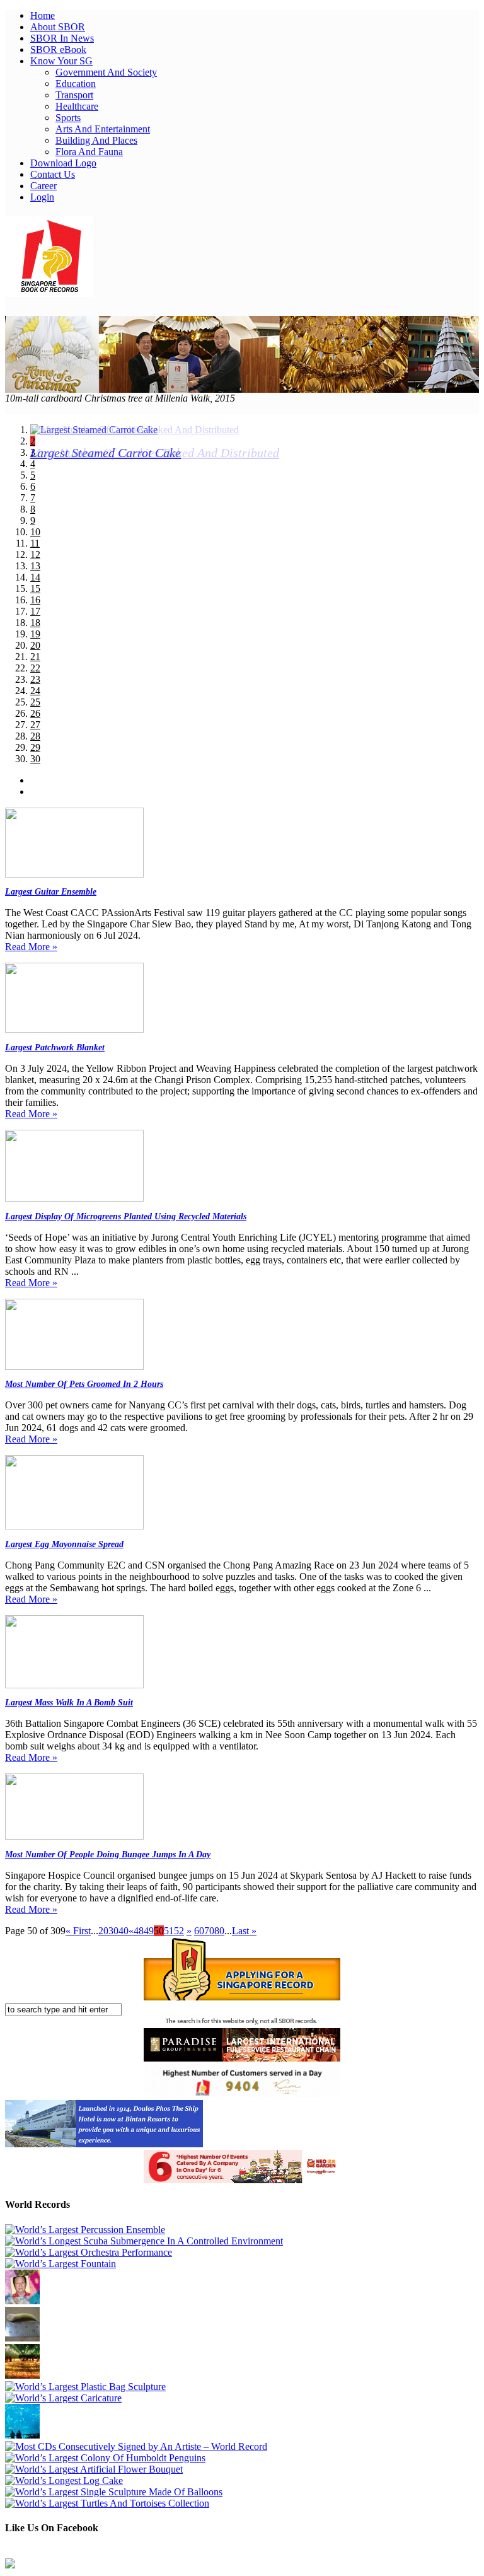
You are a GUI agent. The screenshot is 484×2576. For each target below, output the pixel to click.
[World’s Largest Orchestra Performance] (89, 2252)
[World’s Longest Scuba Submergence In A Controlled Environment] (144, 2241)
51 (169, 1931)
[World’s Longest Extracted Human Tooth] (22, 2338)
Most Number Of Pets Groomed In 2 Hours (84, 1384)
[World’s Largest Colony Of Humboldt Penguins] (105, 2458)
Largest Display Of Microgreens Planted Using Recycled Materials (126, 1216)
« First (78, 1931)
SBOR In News (62, 38)
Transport (74, 95)
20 (103, 1931)
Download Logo (63, 163)
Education (76, 84)
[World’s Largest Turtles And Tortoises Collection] (107, 2503)
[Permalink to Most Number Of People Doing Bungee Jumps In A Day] (74, 1836)
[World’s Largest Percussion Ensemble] (85, 2230)
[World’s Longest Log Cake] (64, 2480)
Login (42, 197)
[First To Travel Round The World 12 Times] (22, 2301)
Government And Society (106, 72)
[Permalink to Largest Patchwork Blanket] (74, 1029)
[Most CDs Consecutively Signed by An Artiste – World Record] (136, 2446)
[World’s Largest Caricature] (63, 2398)
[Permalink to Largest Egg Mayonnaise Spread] (74, 1526)
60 (199, 1931)
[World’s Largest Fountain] (60, 2264)
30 (113, 1931)
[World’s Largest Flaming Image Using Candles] (22, 2375)
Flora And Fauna (89, 152)
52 (179, 1931)
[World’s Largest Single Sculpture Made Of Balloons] (114, 2492)
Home (43, 15)
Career (43, 186)
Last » (244, 1931)
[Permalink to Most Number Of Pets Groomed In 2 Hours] (74, 1366)
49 (149, 1931)
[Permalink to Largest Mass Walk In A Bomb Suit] (74, 1685)
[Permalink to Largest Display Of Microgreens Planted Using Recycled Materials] (74, 1198)
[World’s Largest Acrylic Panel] (22, 2435)
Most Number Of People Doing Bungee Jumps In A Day (108, 1854)
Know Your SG (61, 61)
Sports (68, 118)
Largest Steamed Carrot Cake (106, 453)
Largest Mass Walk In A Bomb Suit (69, 1703)
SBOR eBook (58, 49)
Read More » (31, 947)
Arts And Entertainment (103, 129)
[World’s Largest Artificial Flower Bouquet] (94, 2469)
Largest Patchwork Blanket (55, 1047)
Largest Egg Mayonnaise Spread (64, 1544)
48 (139, 1931)
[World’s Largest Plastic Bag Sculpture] (85, 2387)
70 (209, 1931)
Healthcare (77, 106)
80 (219, 1931)
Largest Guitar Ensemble (51, 892)
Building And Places (96, 140)
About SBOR (58, 27)
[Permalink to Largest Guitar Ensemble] (74, 874)
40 (124, 1931)
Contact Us (53, 174)
